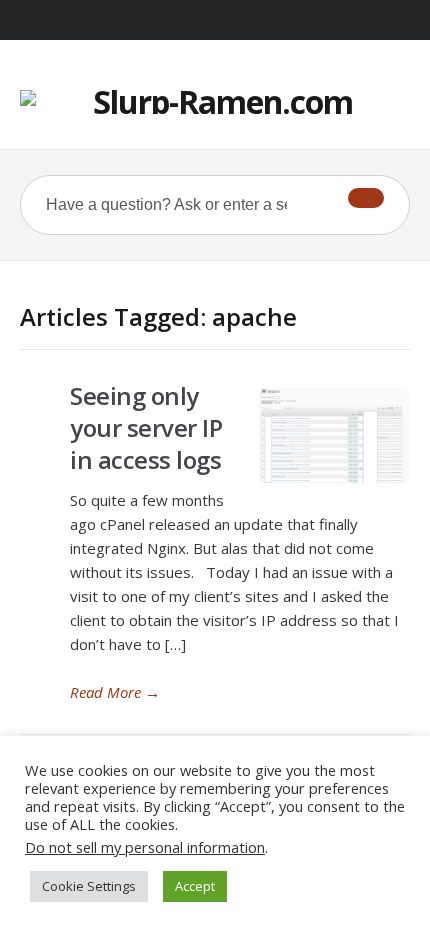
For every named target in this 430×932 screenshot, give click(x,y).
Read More (115, 692)
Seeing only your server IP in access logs (146, 427)
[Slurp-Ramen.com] (215, 102)
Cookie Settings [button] (89, 886)
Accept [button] (195, 886)
